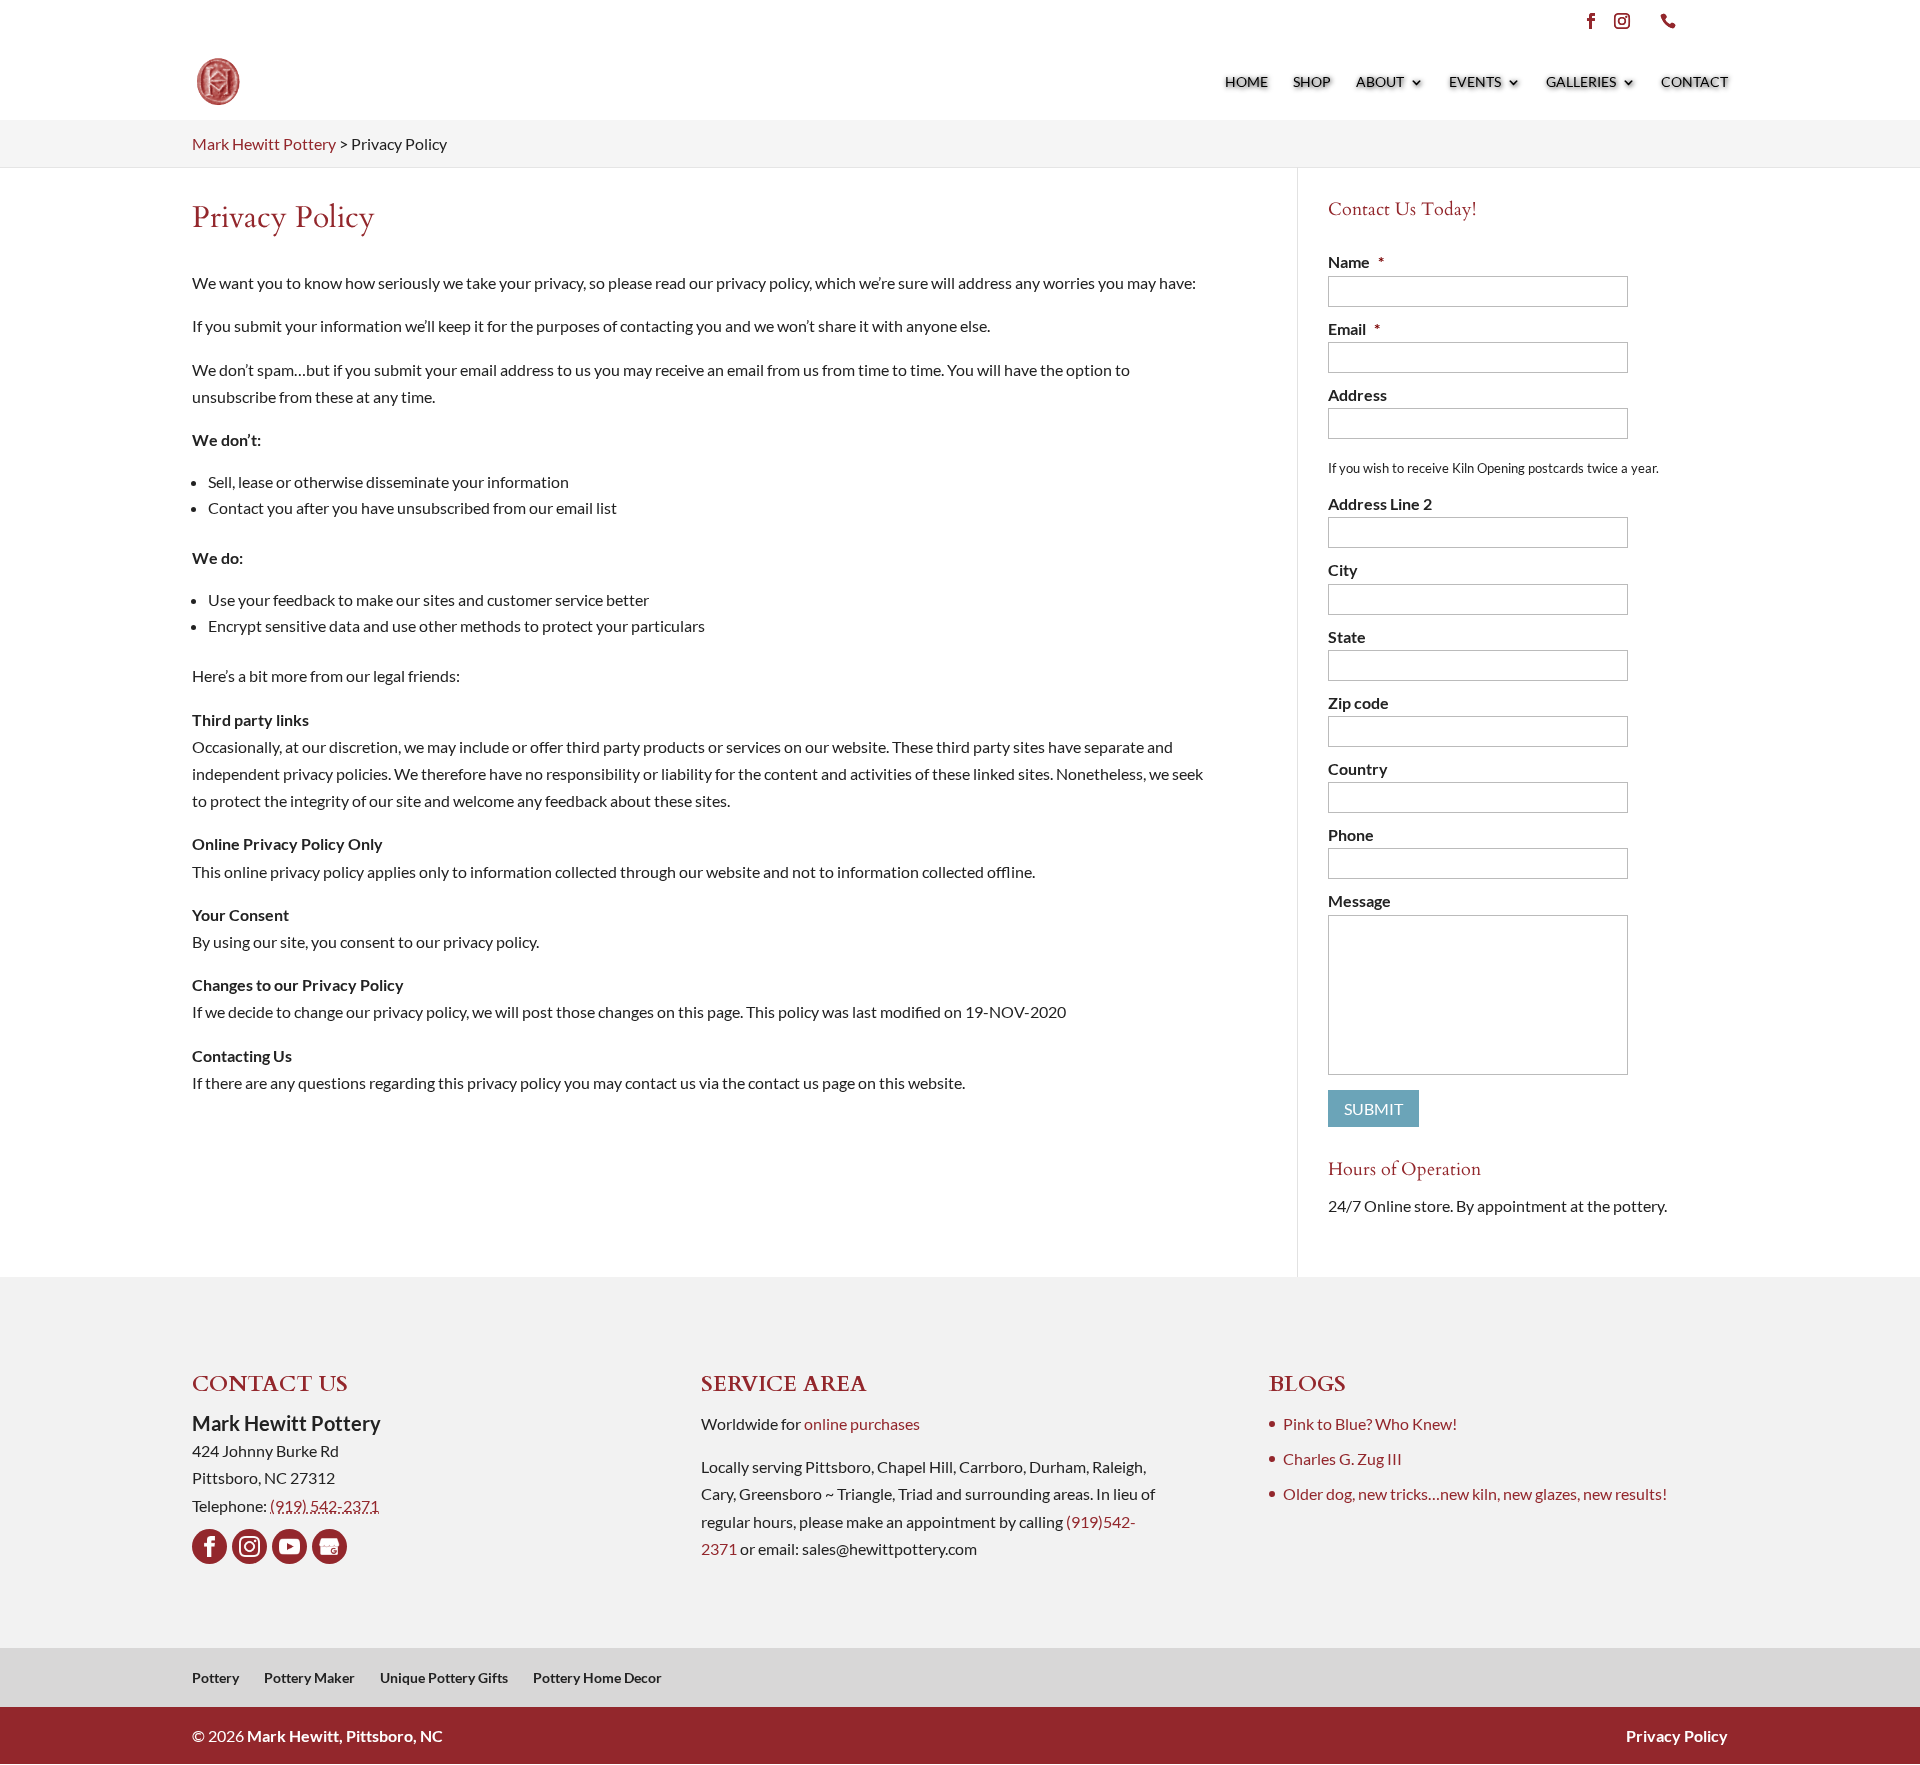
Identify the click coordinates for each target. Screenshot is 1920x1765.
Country (1358, 768)
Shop (1312, 82)
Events (1475, 82)
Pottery (215, 1677)
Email (1354, 328)
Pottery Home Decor (597, 1677)
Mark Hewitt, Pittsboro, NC (345, 1735)
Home (1246, 82)
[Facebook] (209, 1546)
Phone (1351, 834)
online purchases (862, 1423)
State (1347, 636)
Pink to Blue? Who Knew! (1370, 1423)
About (1380, 82)
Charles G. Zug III (1342, 1458)
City (1343, 569)
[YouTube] (289, 1546)
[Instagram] (249, 1546)
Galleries (1581, 82)
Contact (1694, 82)
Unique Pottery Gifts (444, 1677)
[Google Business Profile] (329, 1546)
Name (1356, 261)
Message (1359, 900)
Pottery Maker (309, 1677)
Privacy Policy (1677, 1735)
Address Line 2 (1380, 503)
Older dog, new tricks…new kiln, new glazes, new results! (1475, 1493)
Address (1357, 394)
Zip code (1358, 702)
